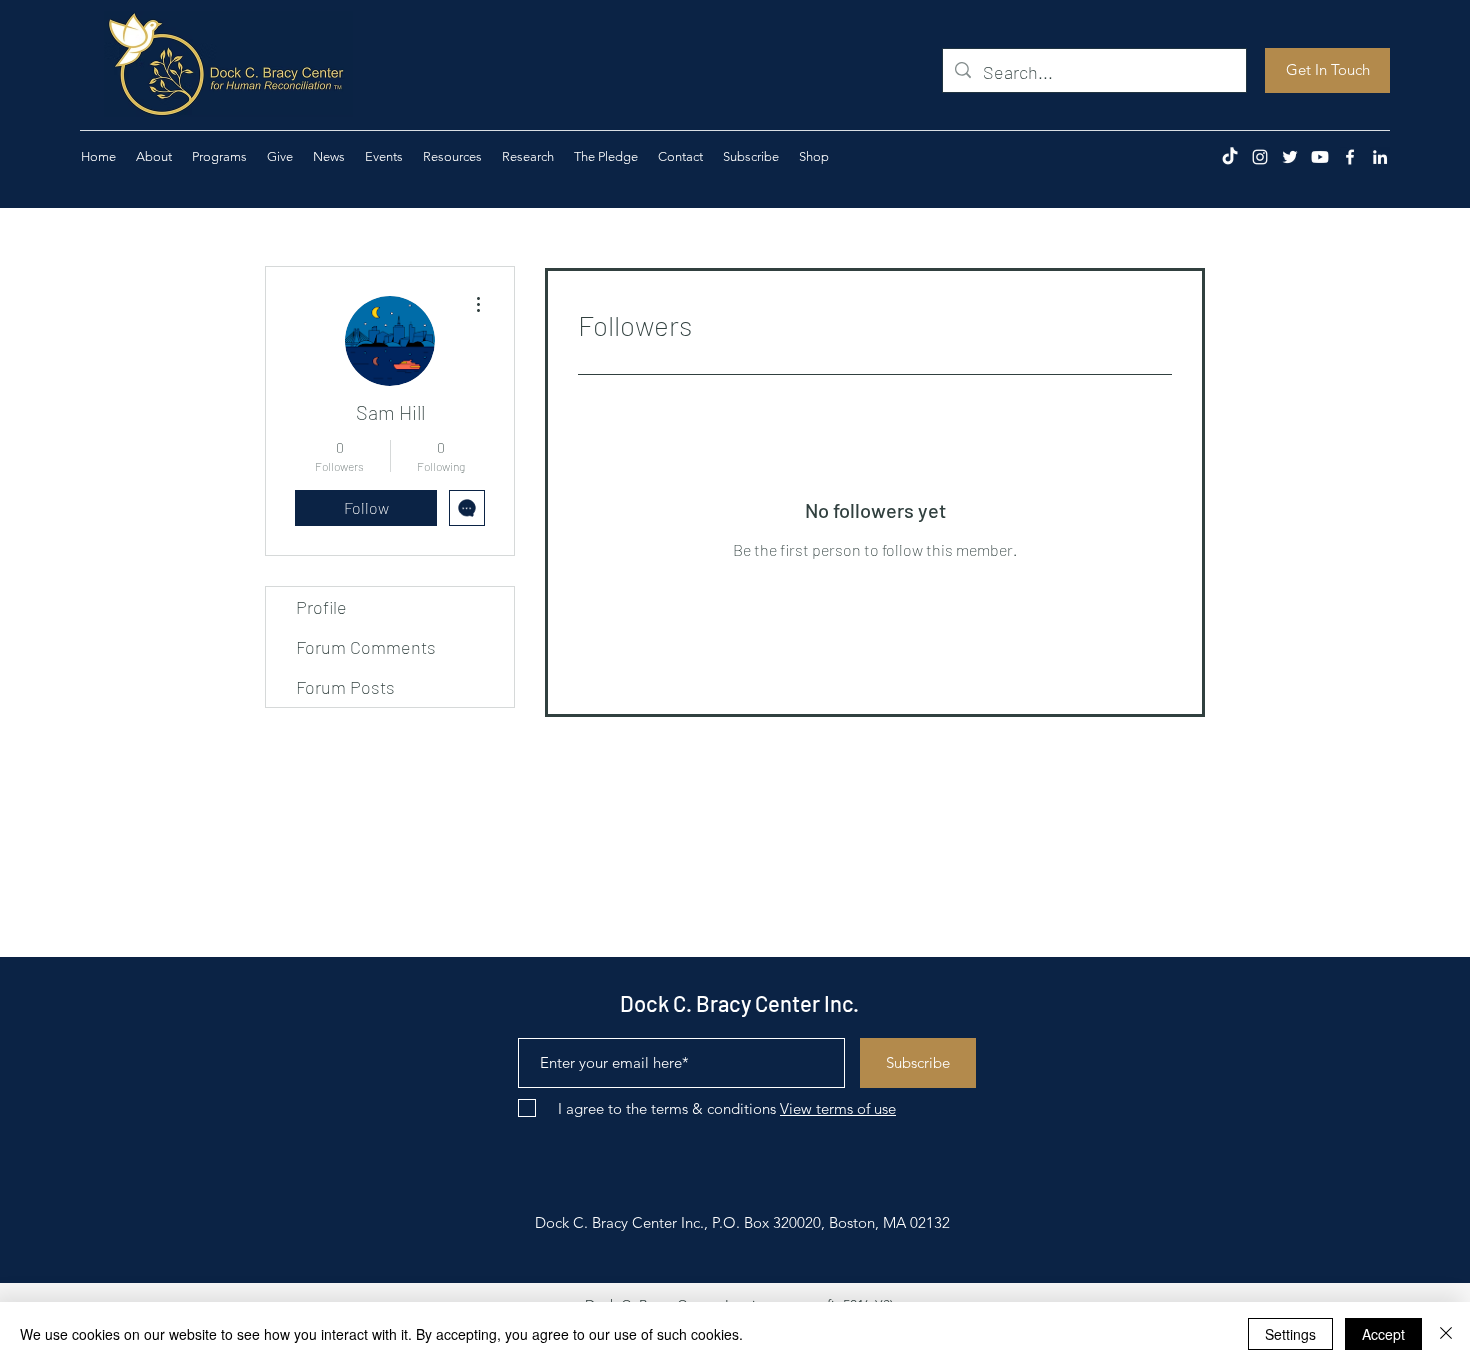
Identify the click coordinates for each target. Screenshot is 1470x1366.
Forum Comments (366, 647)
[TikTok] (1230, 157)
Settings (1290, 1334)
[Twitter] (1290, 157)
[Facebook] (1350, 157)
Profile (321, 607)
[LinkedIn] (1380, 157)
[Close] (1446, 1334)
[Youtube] (1320, 157)
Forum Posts (345, 687)
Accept (1383, 1334)
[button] (280, 157)
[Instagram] (1260, 157)
